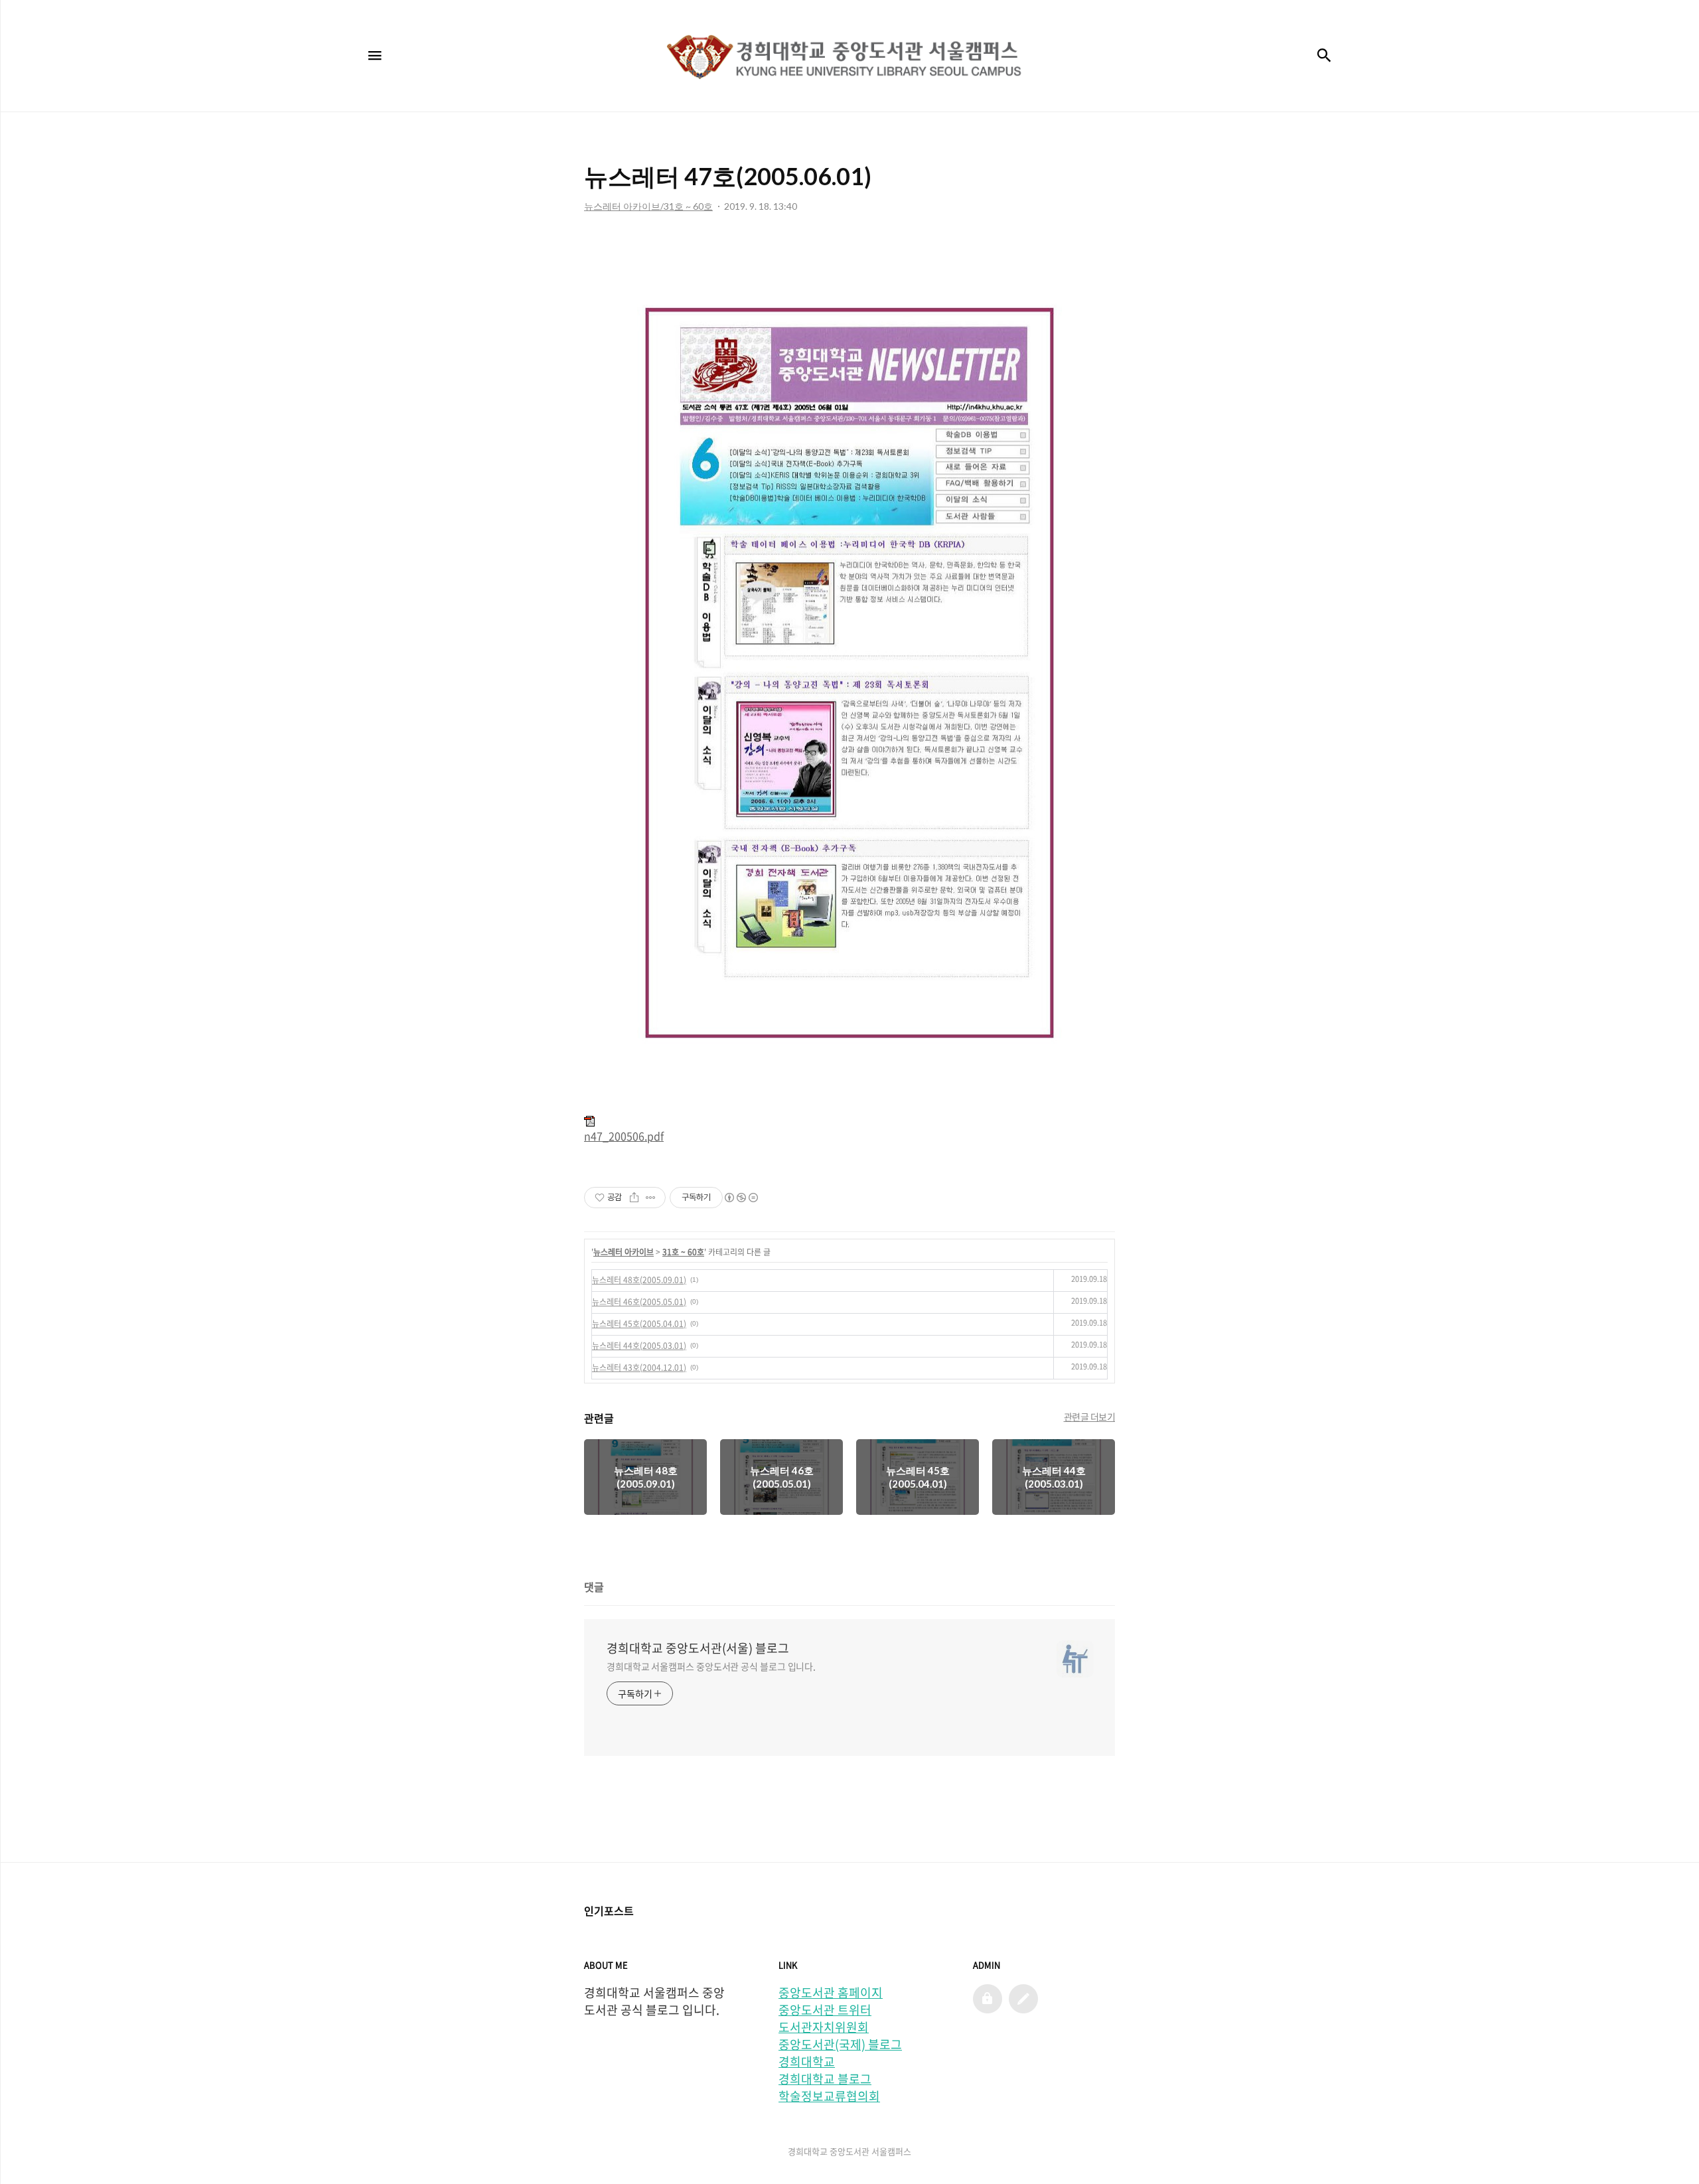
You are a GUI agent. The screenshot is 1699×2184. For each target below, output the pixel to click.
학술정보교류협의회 (829, 2096)
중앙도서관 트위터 (825, 2010)
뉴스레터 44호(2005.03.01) (639, 1346)
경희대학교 (807, 2062)
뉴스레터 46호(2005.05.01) (639, 1302)
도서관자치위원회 (824, 2027)
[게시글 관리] (651, 1198)
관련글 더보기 (1090, 1417)
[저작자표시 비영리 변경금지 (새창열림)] (741, 1198)
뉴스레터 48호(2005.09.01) (639, 1280)
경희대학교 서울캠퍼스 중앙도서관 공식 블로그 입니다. (711, 1666)
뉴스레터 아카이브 (624, 1252)
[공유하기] (634, 1198)
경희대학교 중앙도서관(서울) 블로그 (698, 1648)
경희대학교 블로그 (825, 2079)
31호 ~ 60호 (683, 1252)
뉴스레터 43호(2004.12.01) (639, 1367)
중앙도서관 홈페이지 (831, 1993)
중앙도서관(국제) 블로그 (840, 2045)
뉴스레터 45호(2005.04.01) (639, 1324)
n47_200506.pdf (624, 1136)
